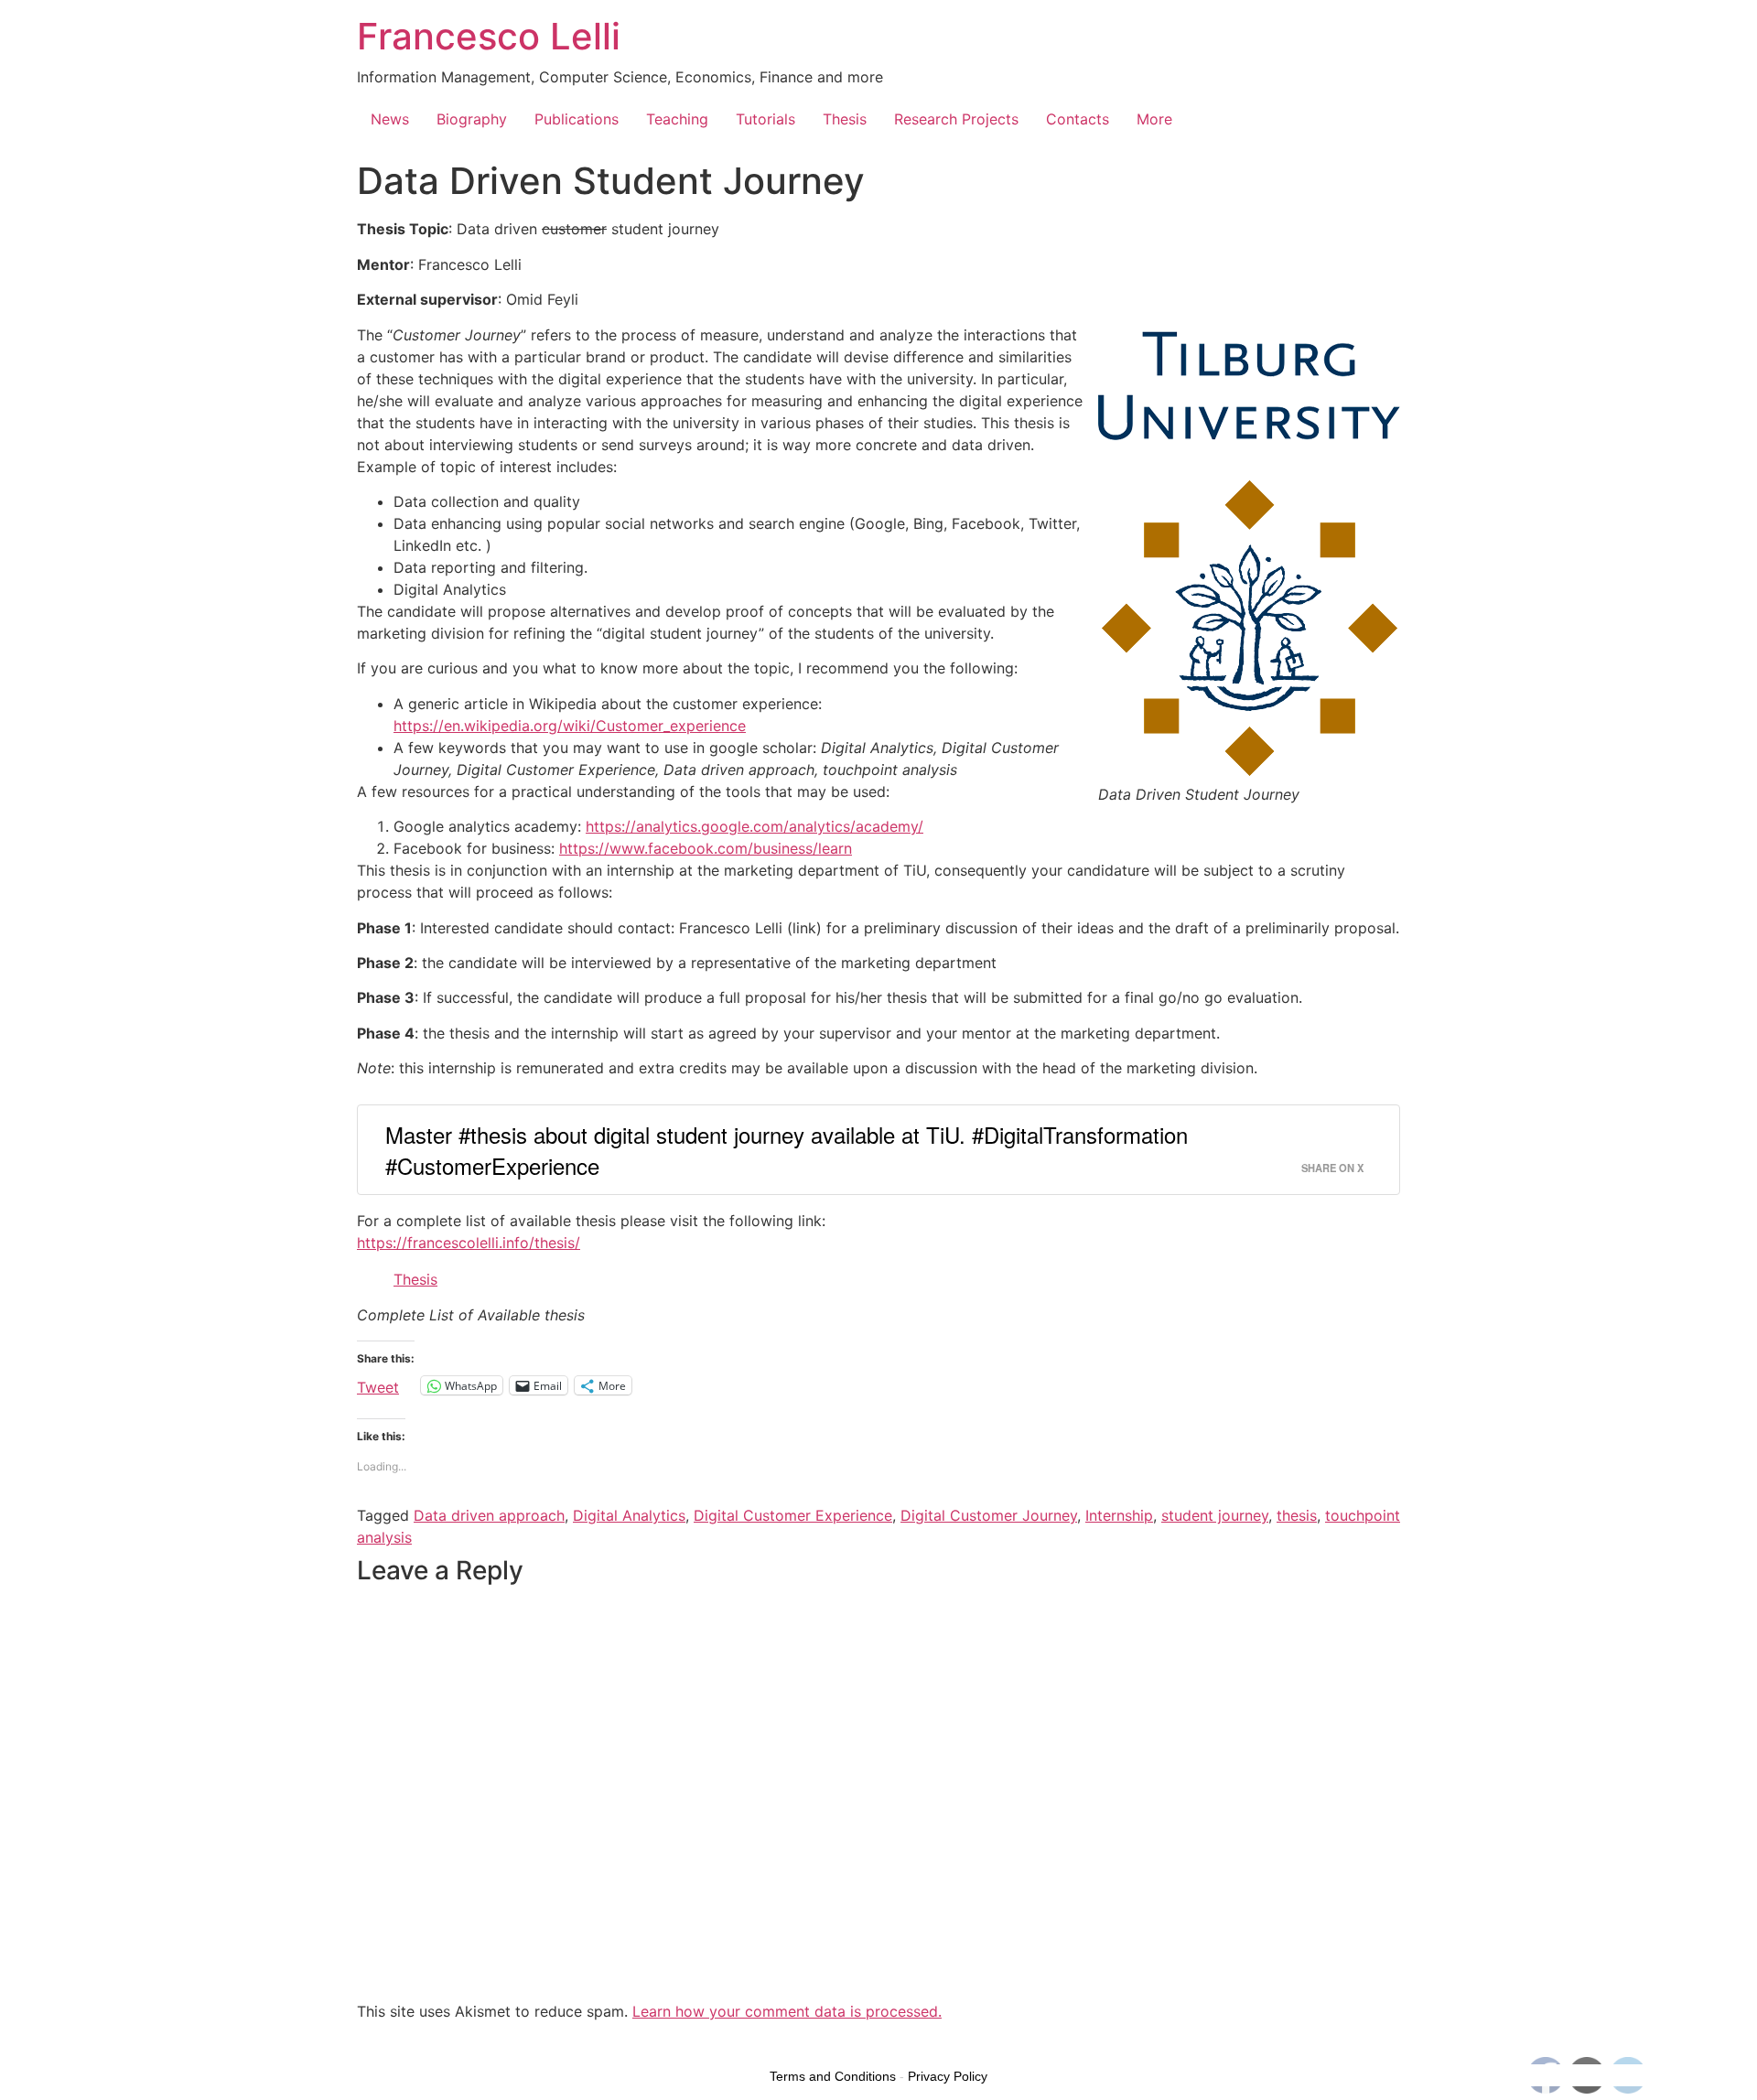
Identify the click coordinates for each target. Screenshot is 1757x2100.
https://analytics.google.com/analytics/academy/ (755, 826)
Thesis (845, 119)
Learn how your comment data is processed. (787, 2011)
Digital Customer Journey (989, 1515)
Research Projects (956, 119)
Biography (472, 119)
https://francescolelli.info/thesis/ (469, 1243)
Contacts (1078, 119)
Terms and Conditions (833, 2076)
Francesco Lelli (489, 36)
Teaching (677, 119)
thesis (1297, 1515)
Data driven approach (489, 1515)
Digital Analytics (629, 1515)
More (1154, 119)
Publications (577, 119)
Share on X (1332, 1168)
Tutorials (765, 119)
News (390, 119)
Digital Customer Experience (793, 1515)
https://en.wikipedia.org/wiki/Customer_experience (570, 726)
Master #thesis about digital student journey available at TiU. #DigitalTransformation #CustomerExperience (787, 1150)
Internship (1119, 1515)
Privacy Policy (948, 2076)
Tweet (378, 1385)
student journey (1215, 1515)
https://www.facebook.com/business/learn (706, 848)
